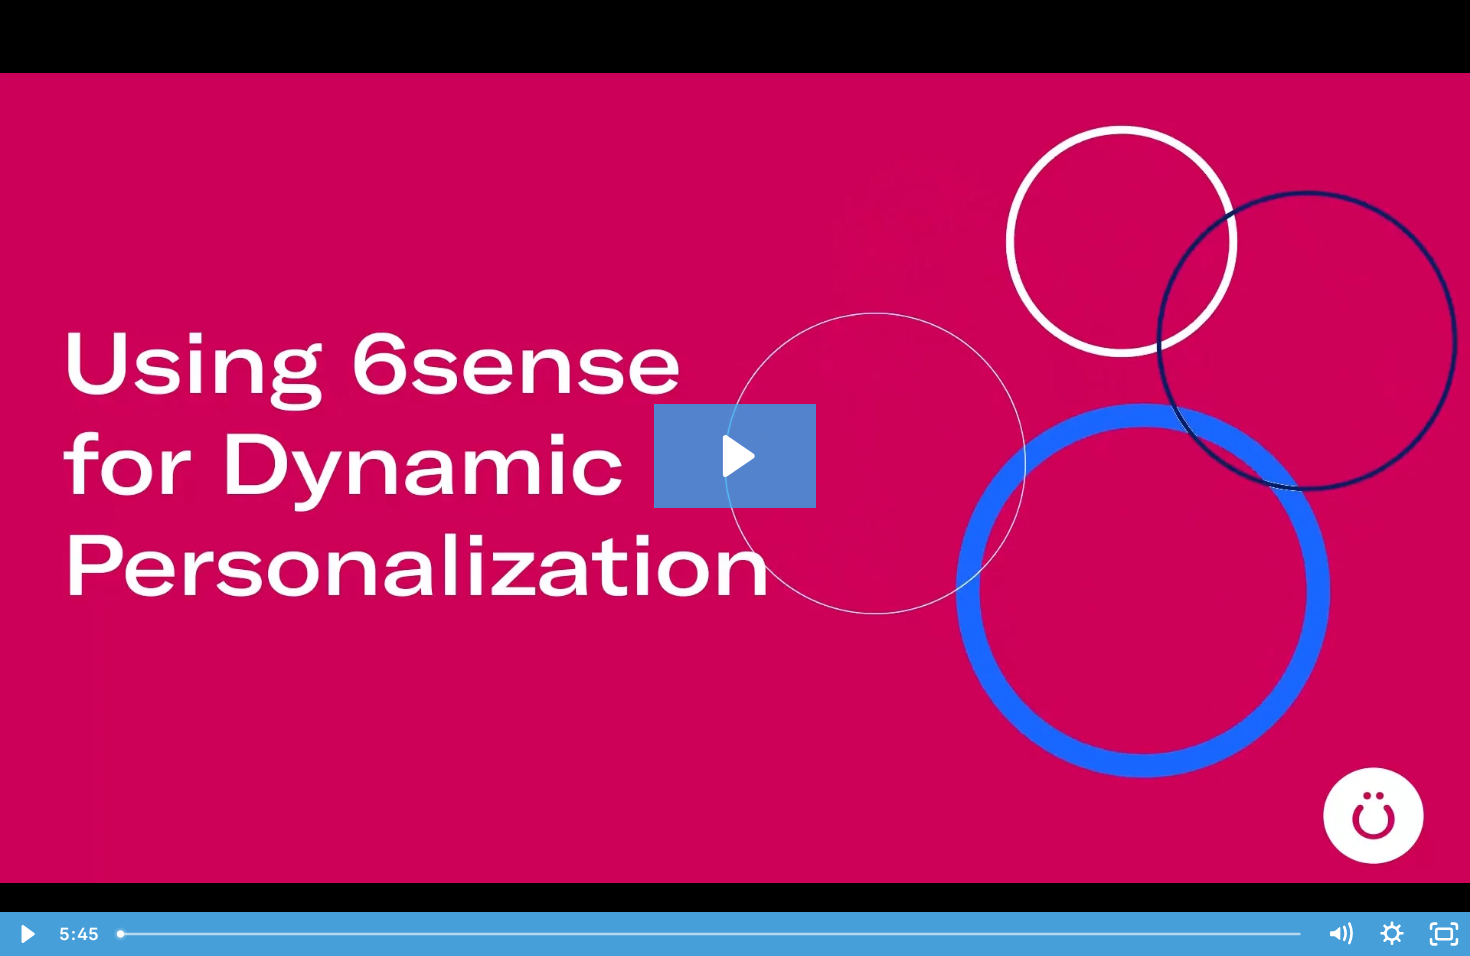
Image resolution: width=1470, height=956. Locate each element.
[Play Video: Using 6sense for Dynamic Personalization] (735, 456)
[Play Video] (26, 934)
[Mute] (1340, 934)
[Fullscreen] (1444, 934)
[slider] (710, 934)
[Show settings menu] (1392, 934)
